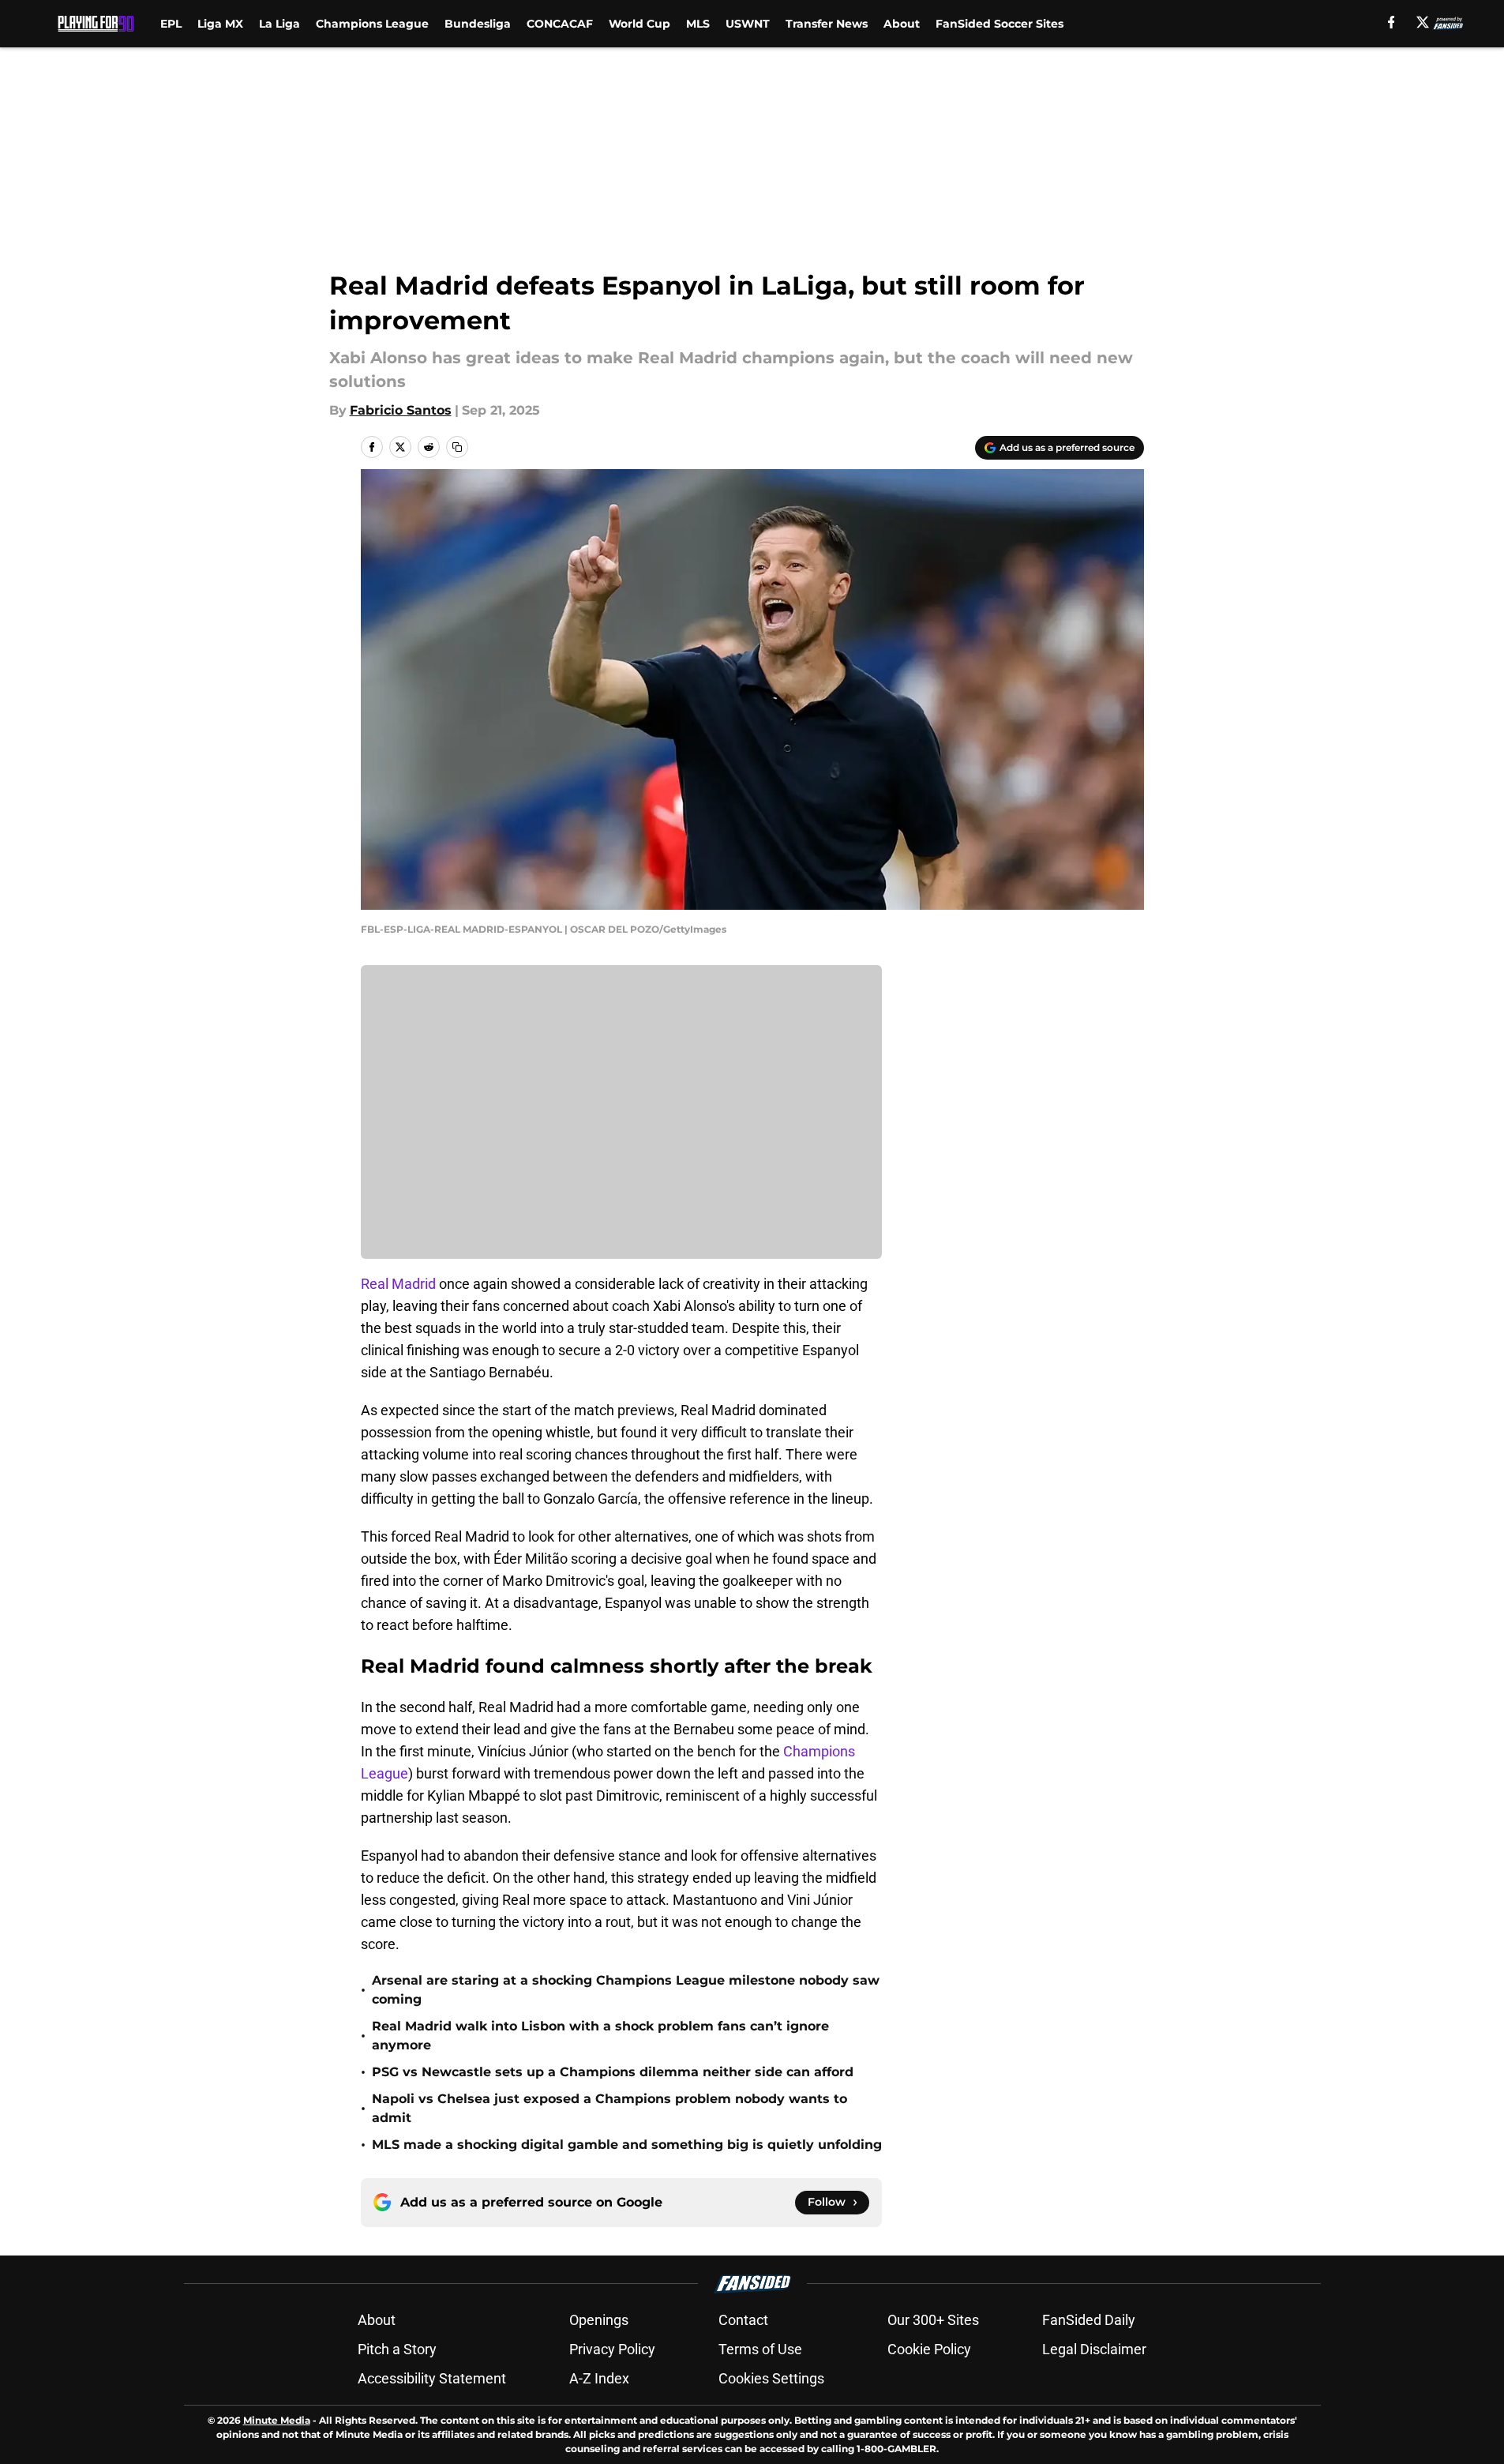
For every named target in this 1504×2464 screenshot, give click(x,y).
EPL (171, 24)
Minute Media (277, 2420)
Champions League (372, 24)
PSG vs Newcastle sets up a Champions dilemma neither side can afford (613, 2072)
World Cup (639, 24)
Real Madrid (400, 1284)
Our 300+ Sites (933, 2320)
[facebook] (1391, 22)
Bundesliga (478, 24)
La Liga (279, 24)
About (902, 24)
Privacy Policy (612, 2349)
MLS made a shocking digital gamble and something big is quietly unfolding (627, 2145)
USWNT (748, 24)
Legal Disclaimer (1094, 2349)
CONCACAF (560, 24)
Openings (599, 2320)
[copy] (457, 447)
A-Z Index (599, 2378)
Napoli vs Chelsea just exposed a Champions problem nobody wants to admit (609, 2108)
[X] (1423, 22)
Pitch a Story (397, 2349)
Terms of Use (760, 2349)
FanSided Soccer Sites (1000, 24)
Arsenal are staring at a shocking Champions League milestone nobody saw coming (626, 1990)
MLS (698, 24)
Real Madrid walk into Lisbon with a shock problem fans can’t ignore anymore (600, 2036)
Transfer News (827, 24)
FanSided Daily (1089, 2320)
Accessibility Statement (432, 2378)
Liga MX (220, 24)
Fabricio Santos (401, 410)
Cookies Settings (771, 2378)
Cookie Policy (929, 2349)
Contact (743, 2320)
